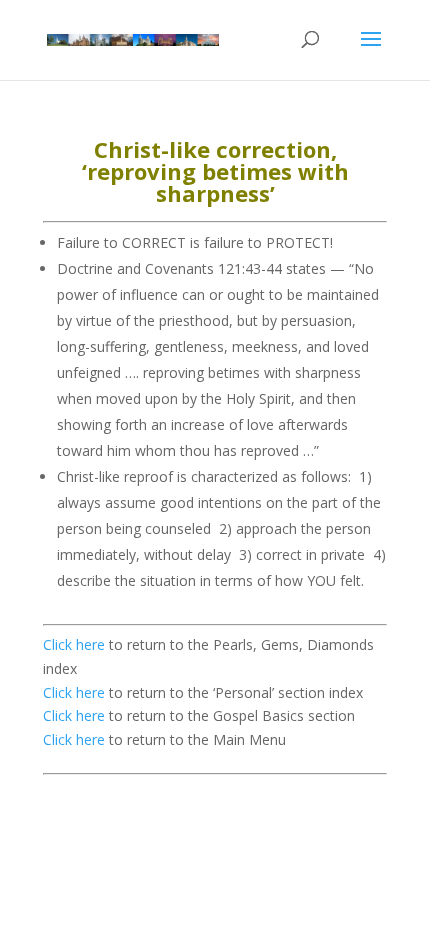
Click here (74, 644)
